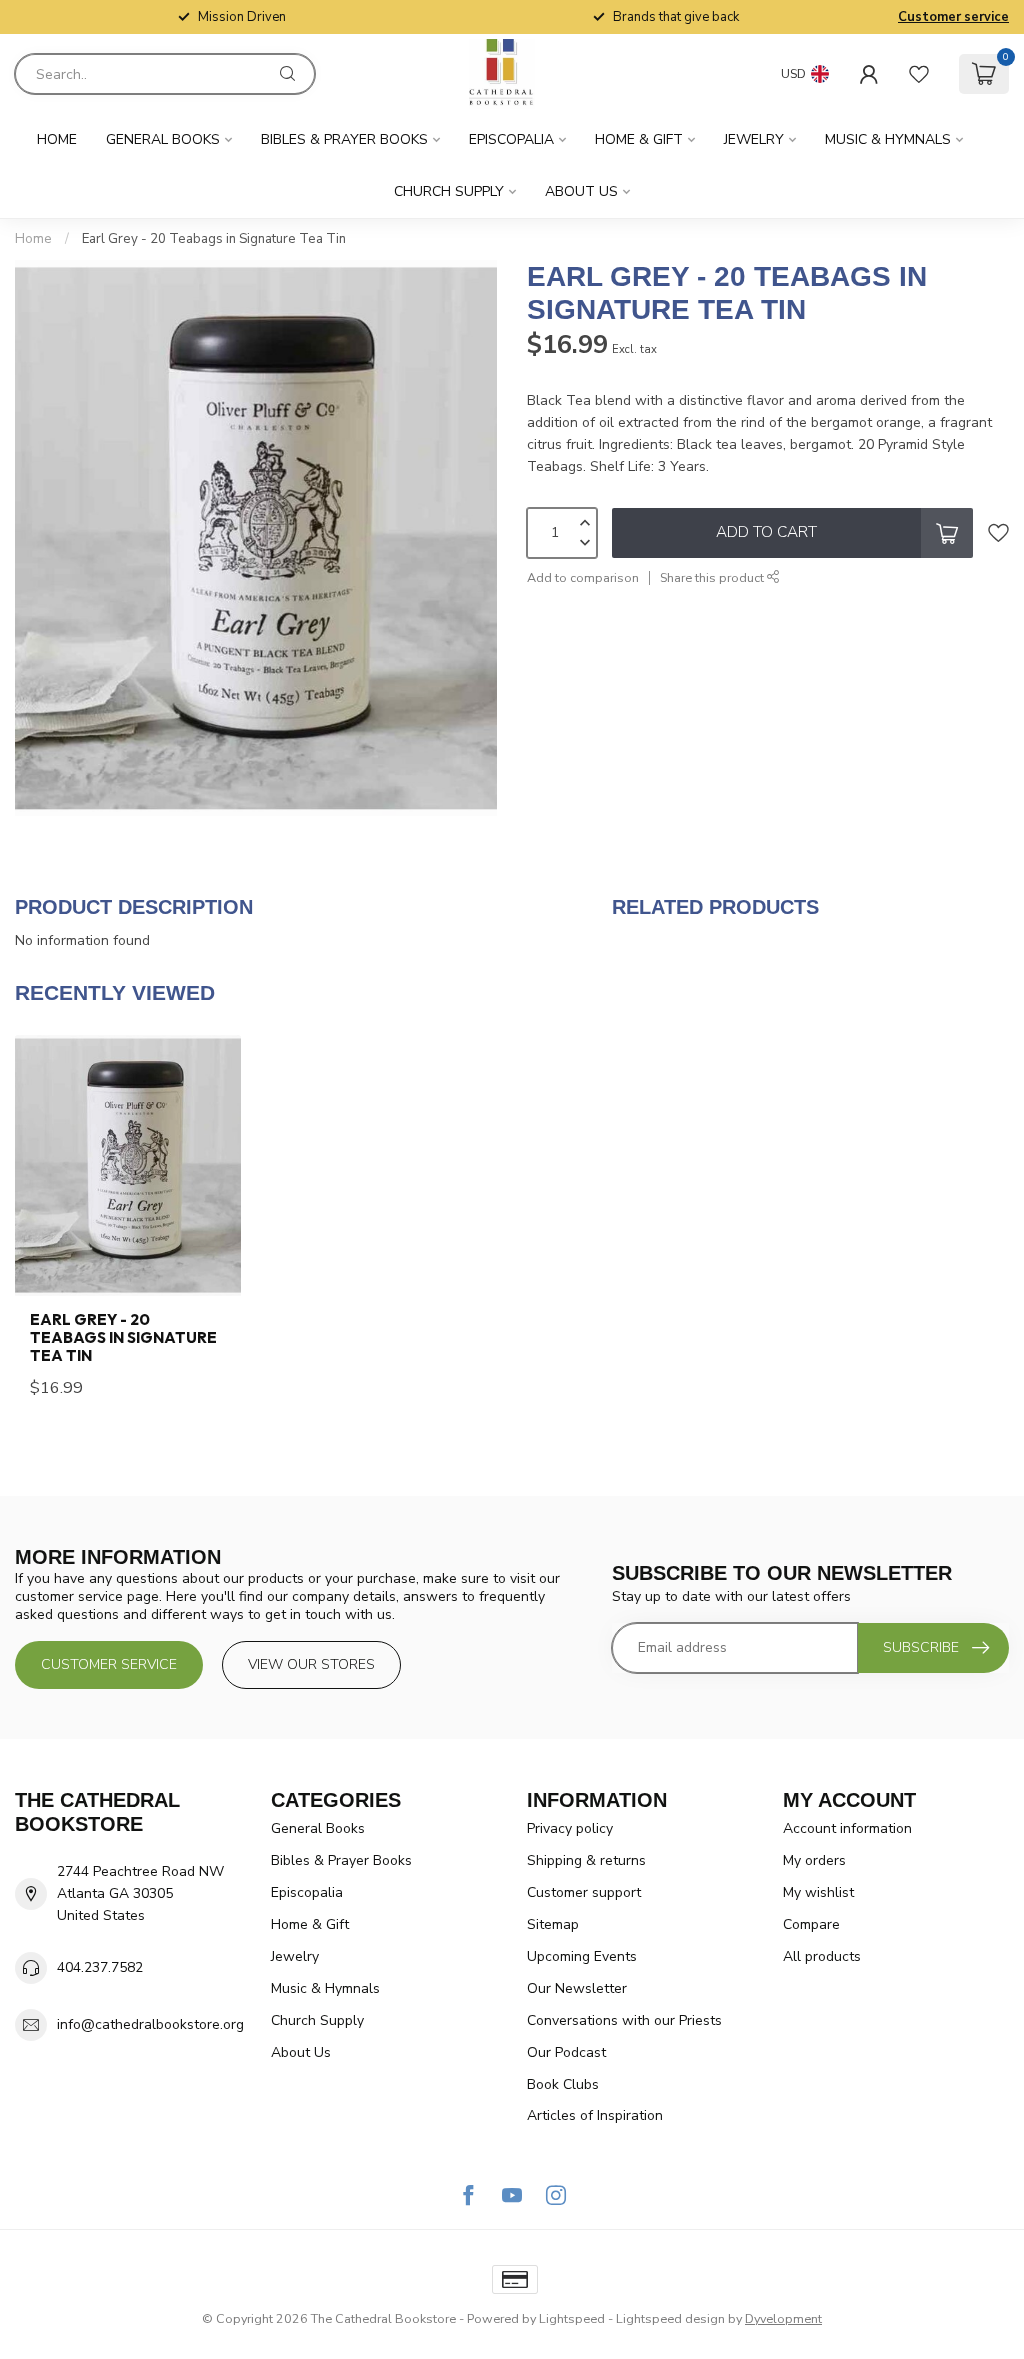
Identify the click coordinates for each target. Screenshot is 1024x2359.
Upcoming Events (582, 1956)
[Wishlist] (919, 74)
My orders (814, 1860)
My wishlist (818, 1892)
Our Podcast (566, 2052)
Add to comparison (583, 577)
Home (57, 139)
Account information (847, 1828)
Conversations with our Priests (624, 2020)
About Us (581, 191)
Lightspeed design (670, 2318)
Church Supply (449, 191)
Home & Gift (639, 139)
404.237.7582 (100, 1967)
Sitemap (553, 1924)
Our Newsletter (577, 1988)
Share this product (713, 577)
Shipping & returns (586, 1860)
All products (822, 1956)
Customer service (953, 17)
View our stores (311, 1664)
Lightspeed (572, 2318)
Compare (811, 1924)
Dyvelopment (783, 2318)
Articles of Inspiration (595, 2115)
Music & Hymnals (888, 139)
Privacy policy (570, 1828)
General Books (163, 139)
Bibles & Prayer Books (344, 139)
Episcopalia (511, 139)
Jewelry (754, 139)
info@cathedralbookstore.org (150, 2024)
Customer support (584, 1892)
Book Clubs (563, 2084)
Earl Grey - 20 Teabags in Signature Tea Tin (214, 239)
